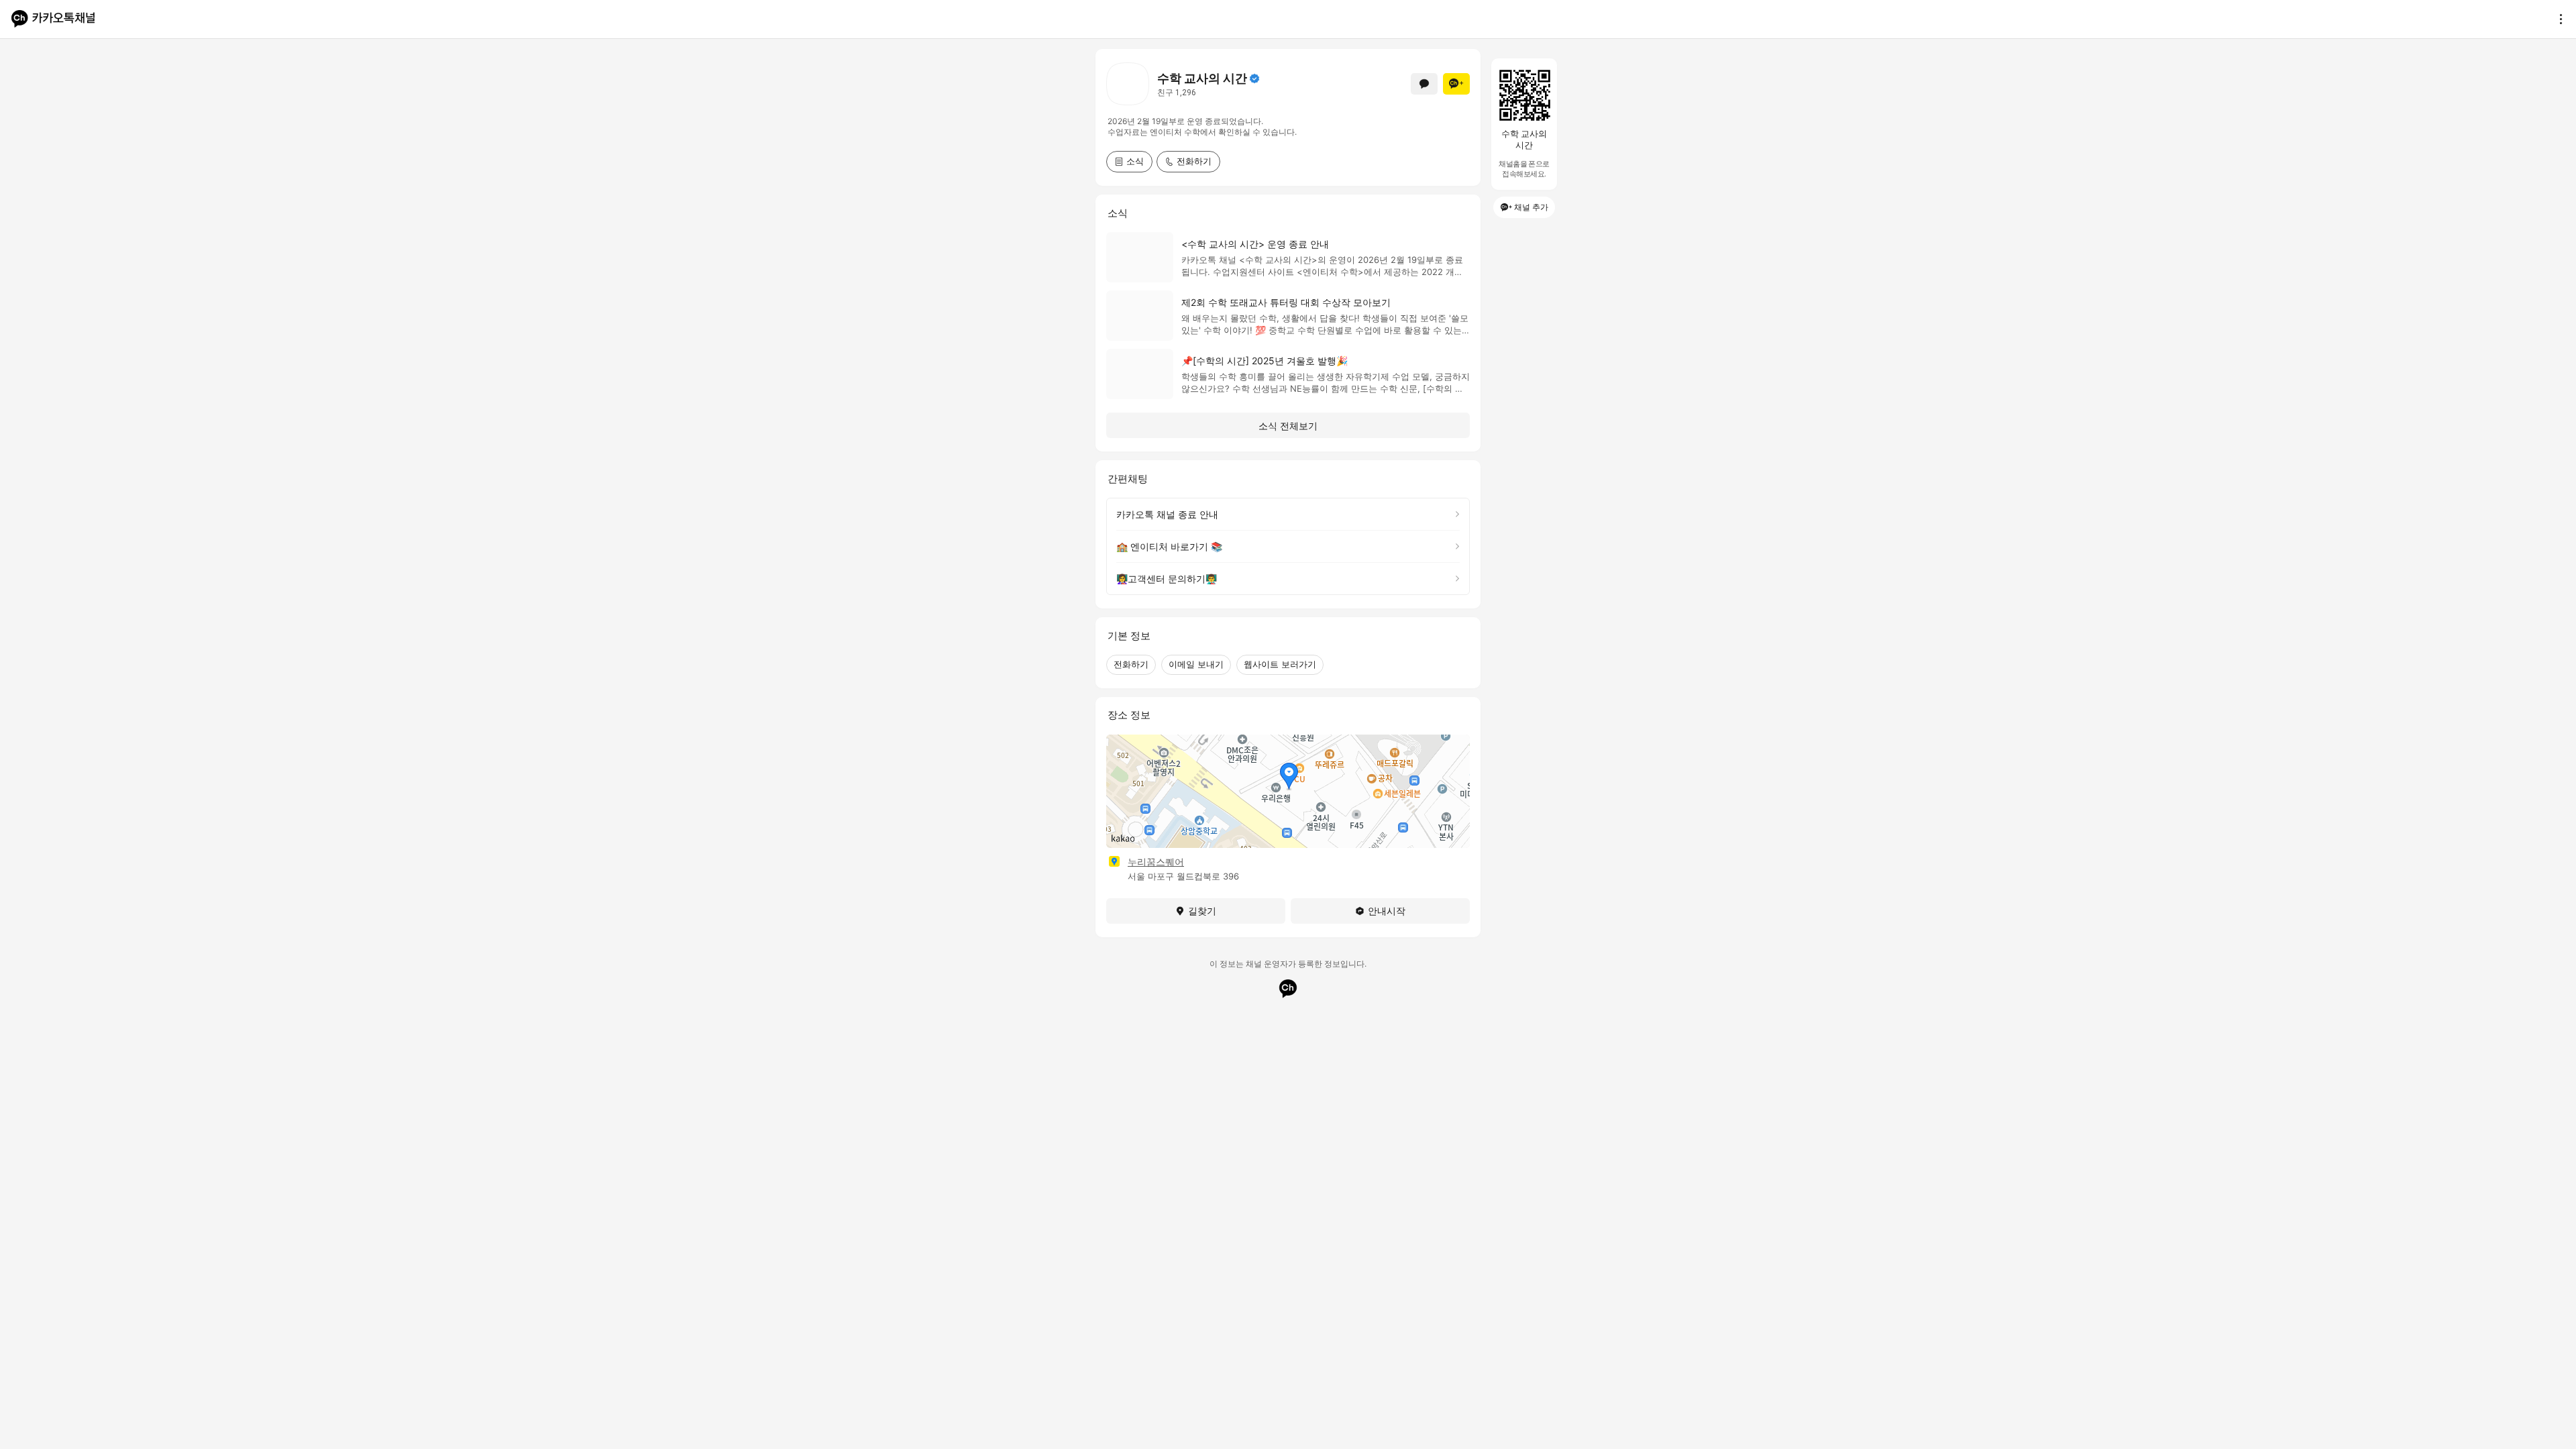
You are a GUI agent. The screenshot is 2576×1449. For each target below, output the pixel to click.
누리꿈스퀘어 (1156, 862)
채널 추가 (1531, 207)
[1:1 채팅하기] (1424, 84)
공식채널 (1254, 78)
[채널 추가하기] (1456, 84)
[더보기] (2557, 19)
